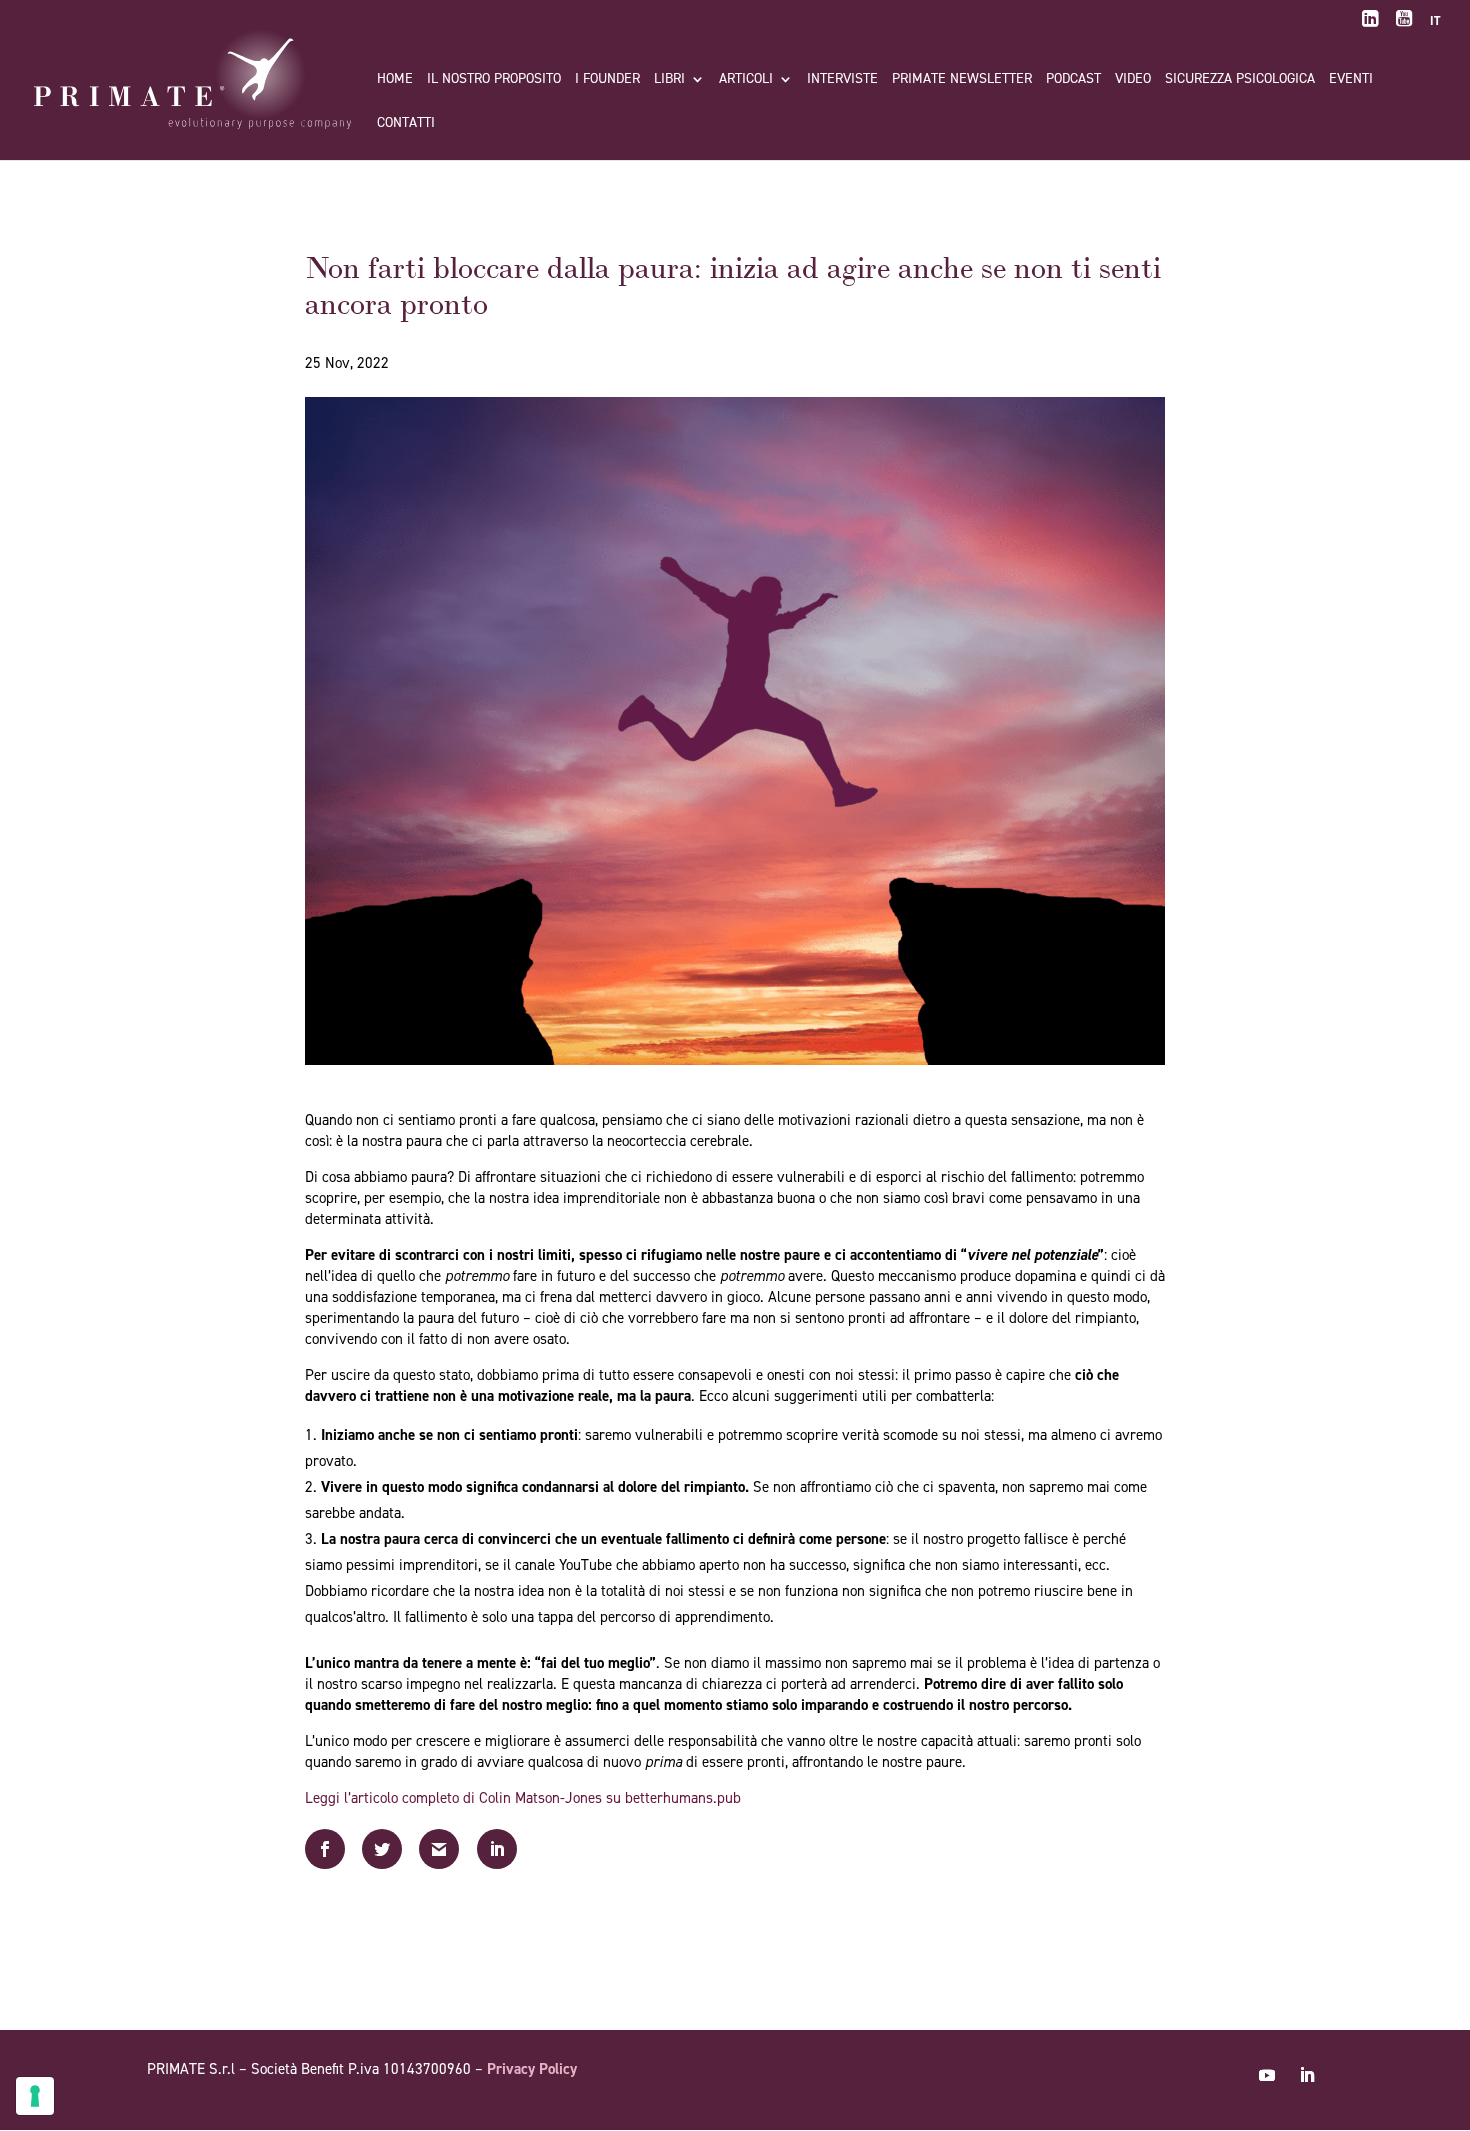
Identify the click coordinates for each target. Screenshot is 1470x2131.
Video (1133, 80)
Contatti (406, 124)
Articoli (746, 80)
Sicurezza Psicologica (1240, 80)
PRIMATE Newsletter (962, 80)
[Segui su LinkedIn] (1307, 2075)
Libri (669, 80)
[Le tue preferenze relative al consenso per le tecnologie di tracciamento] (35, 2096)
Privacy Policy (532, 2069)
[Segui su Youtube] (1267, 2075)
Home (395, 80)
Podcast (1073, 80)
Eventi (1351, 80)
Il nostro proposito (494, 80)
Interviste (842, 80)
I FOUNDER (607, 80)
